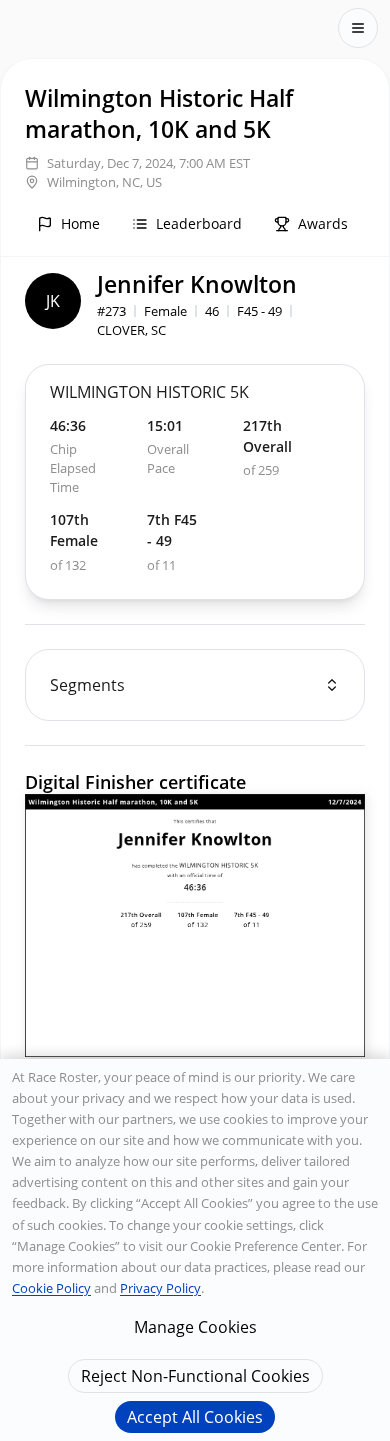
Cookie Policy (51, 1288)
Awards (323, 223)
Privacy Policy (160, 1288)
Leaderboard (199, 223)
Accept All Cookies (195, 1417)
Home (80, 223)
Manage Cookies (195, 1327)
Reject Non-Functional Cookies (195, 1376)
